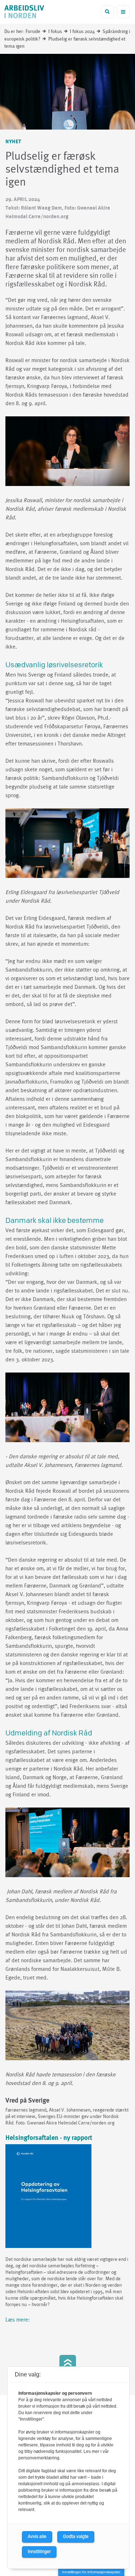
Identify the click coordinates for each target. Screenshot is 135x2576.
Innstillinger (39, 2552)
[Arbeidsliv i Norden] (24, 12)
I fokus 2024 (82, 32)
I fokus (55, 32)
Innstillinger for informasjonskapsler (91, 2572)
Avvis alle (37, 2537)
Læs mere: (18, 2320)
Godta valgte (76, 2537)
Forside (33, 32)
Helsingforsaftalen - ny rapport (49, 2138)
